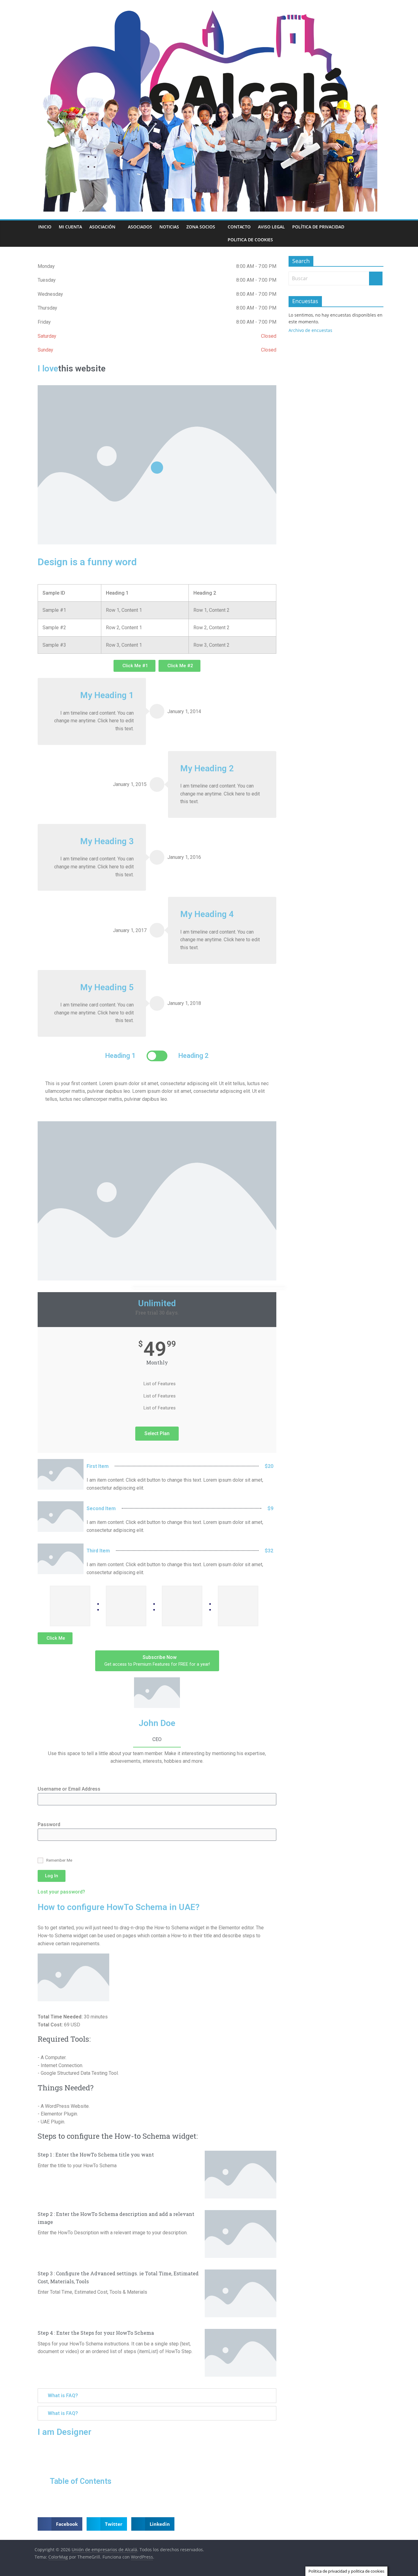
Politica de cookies (250, 240)
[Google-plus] (167, 1773)
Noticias (169, 227)
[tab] (157, 2396)
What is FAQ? (63, 2395)
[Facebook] (147, 1773)
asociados (140, 227)
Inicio (45, 227)
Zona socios (201, 227)
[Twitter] (157, 1773)
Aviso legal (271, 227)
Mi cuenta (70, 227)
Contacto (239, 227)
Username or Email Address (69, 1789)
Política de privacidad (318, 227)
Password (49, 1824)
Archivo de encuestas (310, 330)
